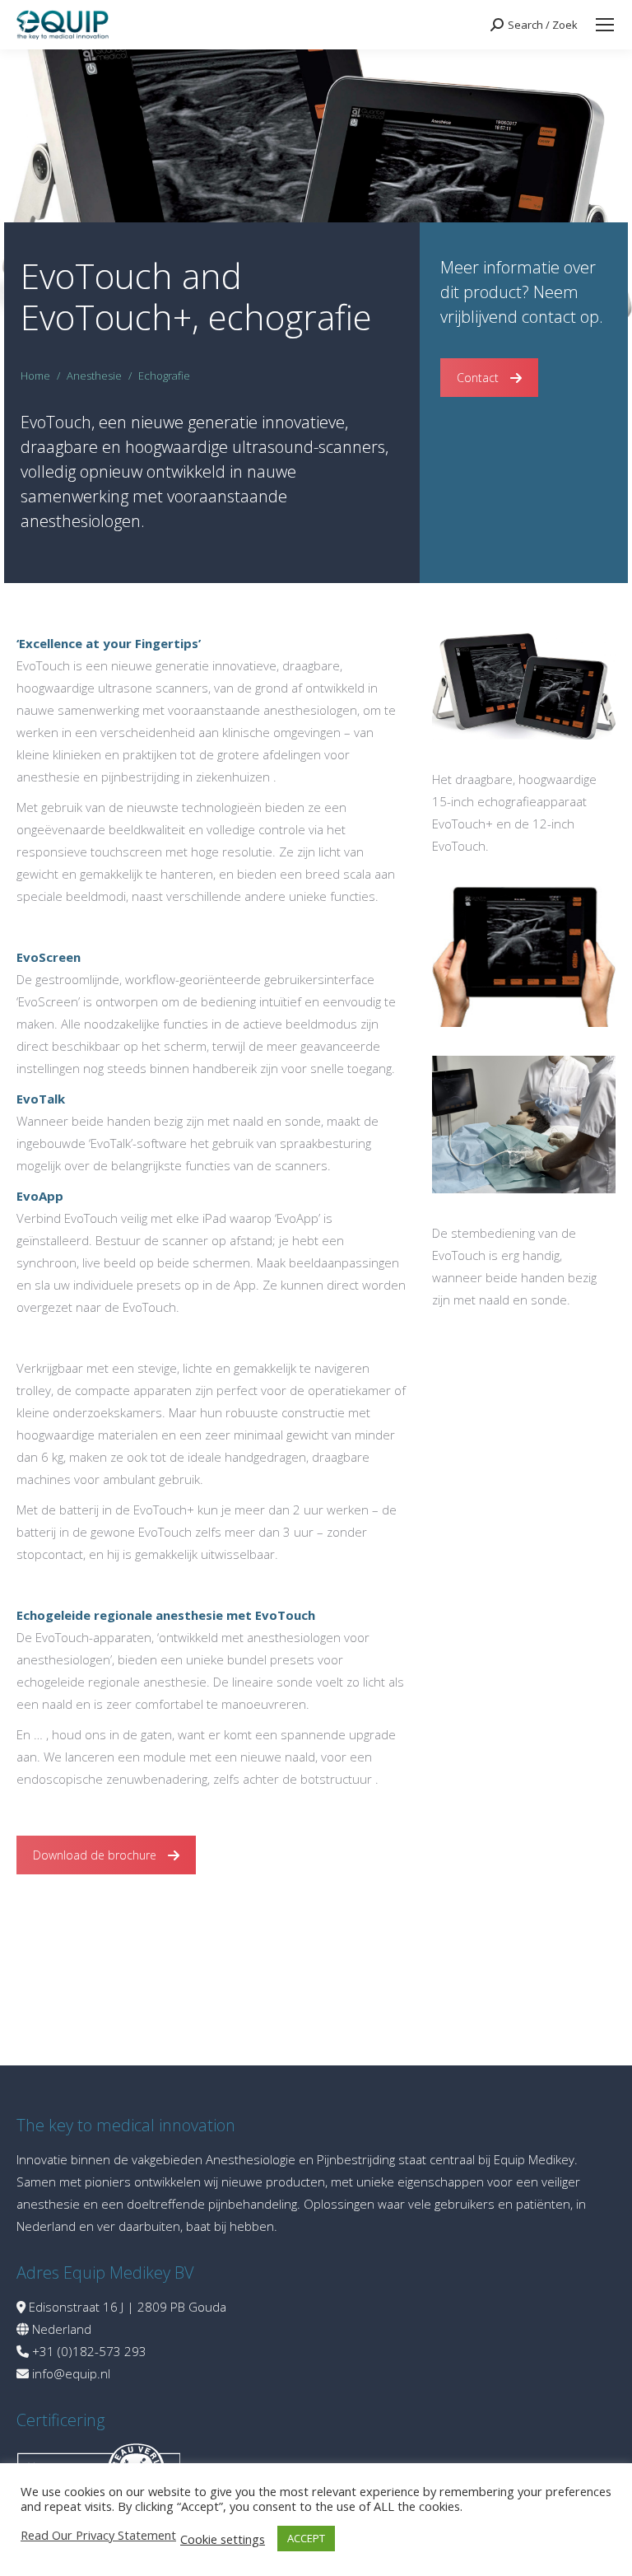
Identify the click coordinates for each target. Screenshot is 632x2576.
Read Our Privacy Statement (98, 2535)
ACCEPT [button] (306, 2538)
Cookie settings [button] (223, 2539)
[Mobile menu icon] (605, 25)
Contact (478, 378)
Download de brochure (95, 1855)
